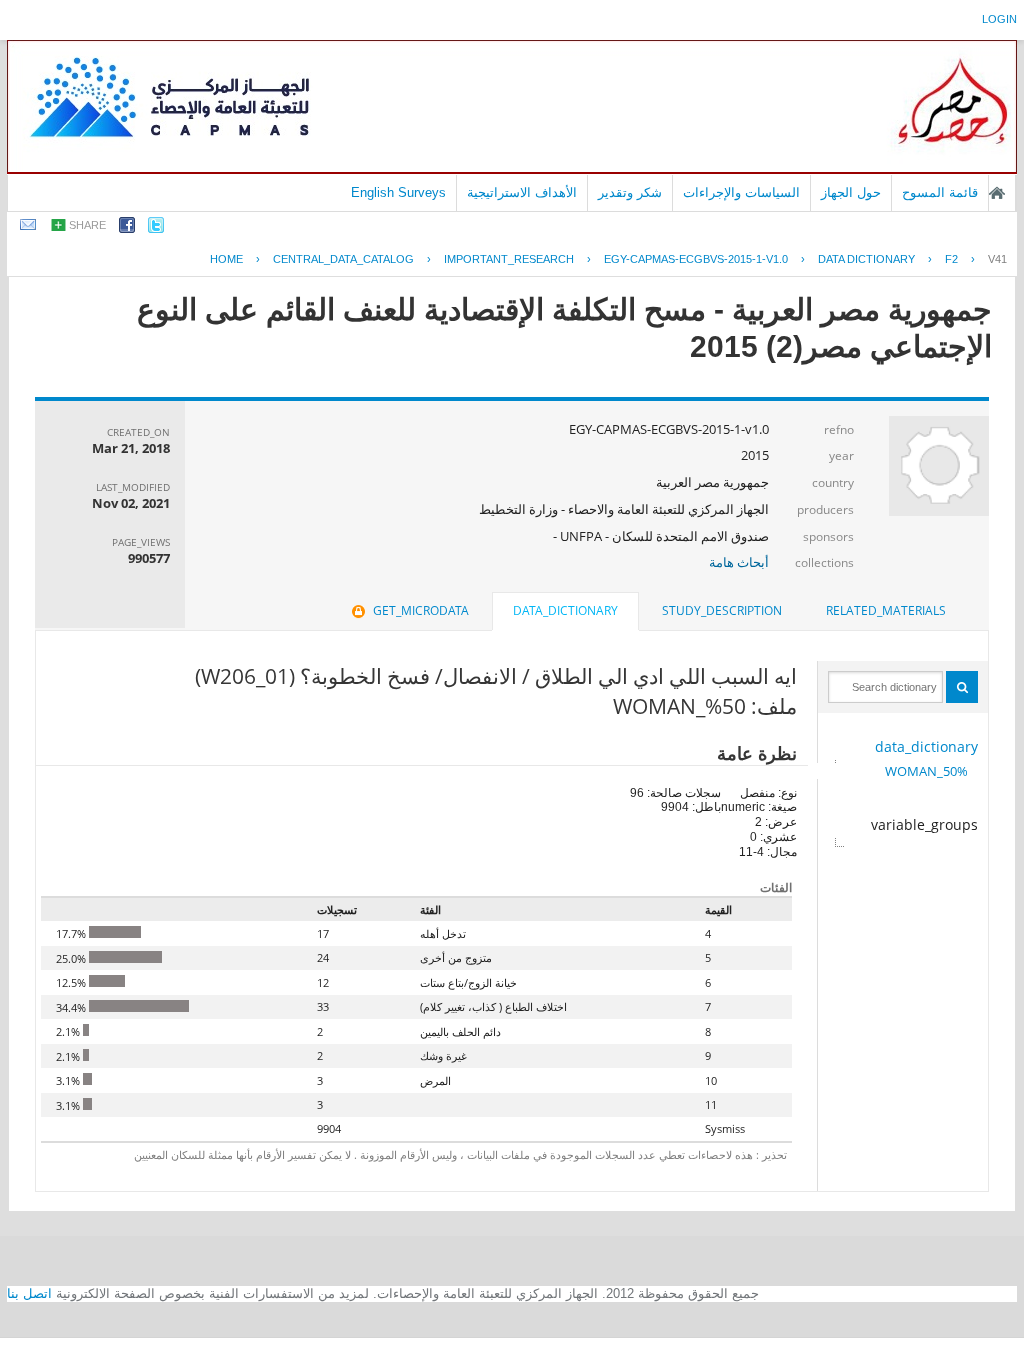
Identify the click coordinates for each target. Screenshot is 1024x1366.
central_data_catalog (343, 259)
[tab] (886, 611)
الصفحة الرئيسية (997, 193)
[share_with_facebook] (127, 228)
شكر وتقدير (630, 192)
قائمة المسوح (940, 192)
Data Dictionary (866, 259)
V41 (997, 259)
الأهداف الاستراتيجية (522, 192)
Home (226, 259)
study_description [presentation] (722, 610)
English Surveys (398, 192)
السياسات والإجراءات (741, 192)
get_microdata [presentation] (421, 610)
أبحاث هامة (739, 562)
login (999, 19)
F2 (951, 259)
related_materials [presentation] (886, 610)
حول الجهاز (851, 192)
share (87, 225)
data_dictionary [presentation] (565, 610)
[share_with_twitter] (156, 228)
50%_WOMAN (926, 771)
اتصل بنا (29, 1293)
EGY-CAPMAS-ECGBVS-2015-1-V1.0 (696, 259)
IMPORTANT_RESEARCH (509, 259)
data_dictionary (926, 746)
